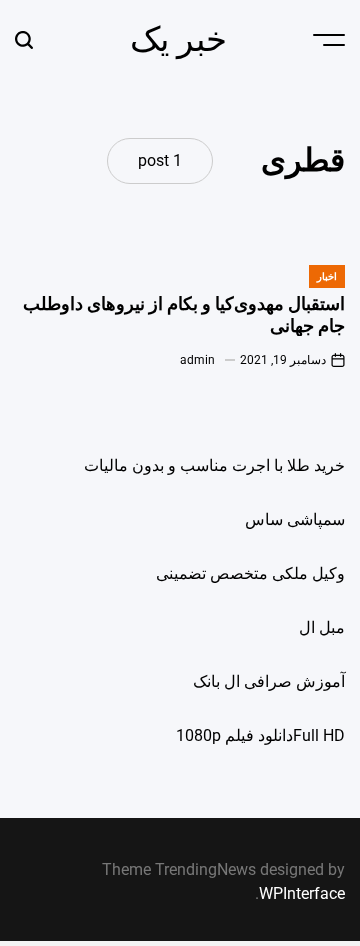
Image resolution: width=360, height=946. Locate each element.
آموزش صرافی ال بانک (269, 681)
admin (197, 360)
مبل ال (322, 627)
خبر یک (178, 39)
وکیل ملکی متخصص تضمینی (250, 573)
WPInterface (302, 893)
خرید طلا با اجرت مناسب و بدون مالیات (214, 465)
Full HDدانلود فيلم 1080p (260, 735)
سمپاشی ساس (295, 519)
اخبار (327, 276)
